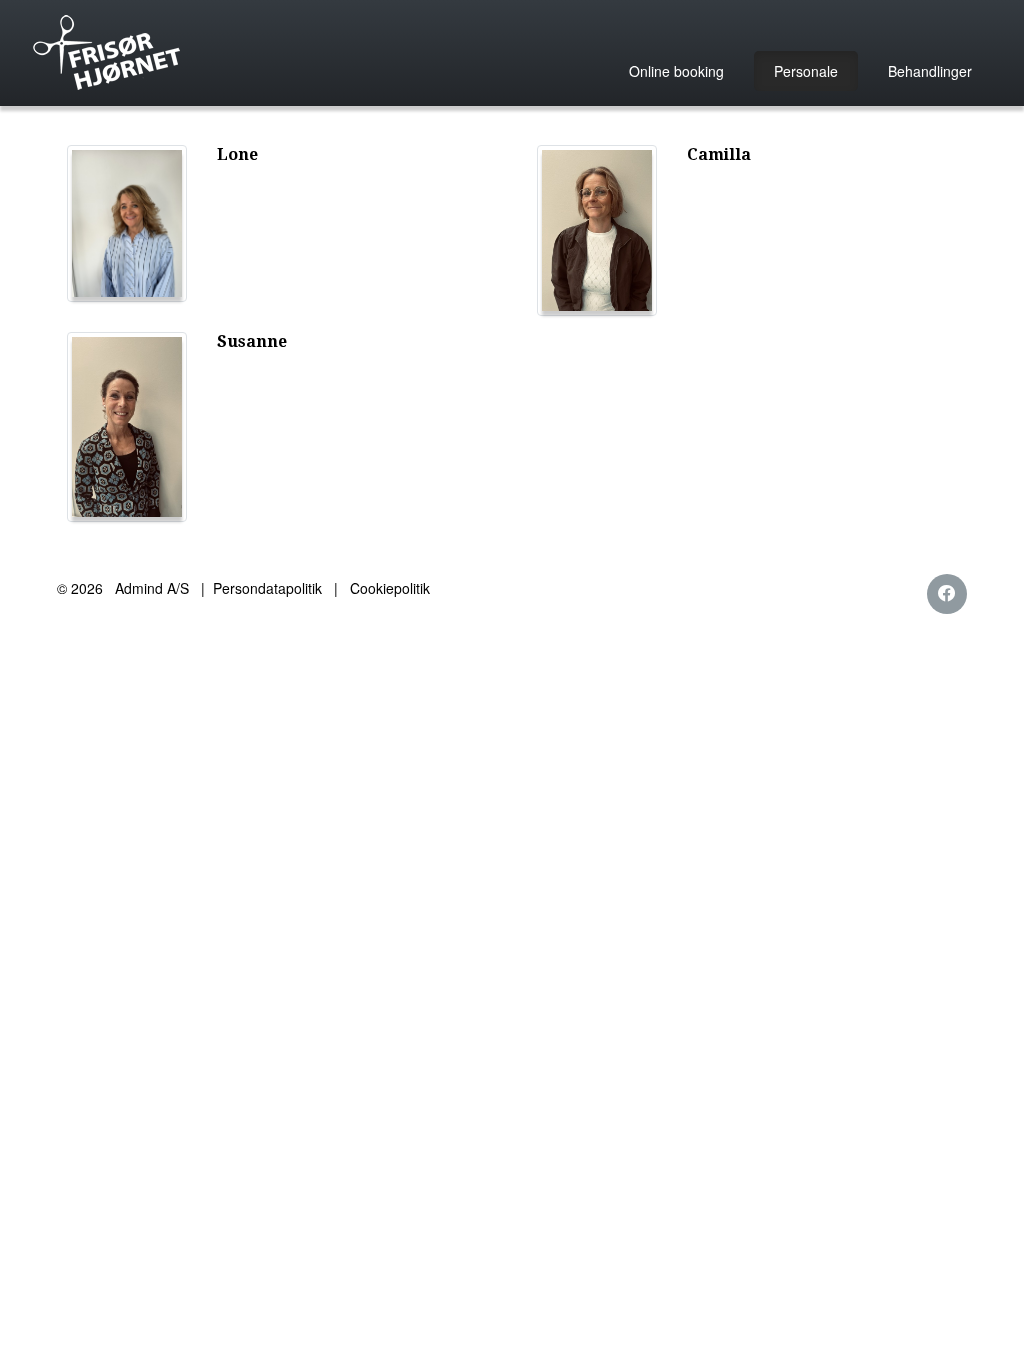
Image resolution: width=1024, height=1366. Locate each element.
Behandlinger (930, 71)
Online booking (676, 71)
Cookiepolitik (390, 588)
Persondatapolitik (267, 588)
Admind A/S (152, 588)
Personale (806, 71)
